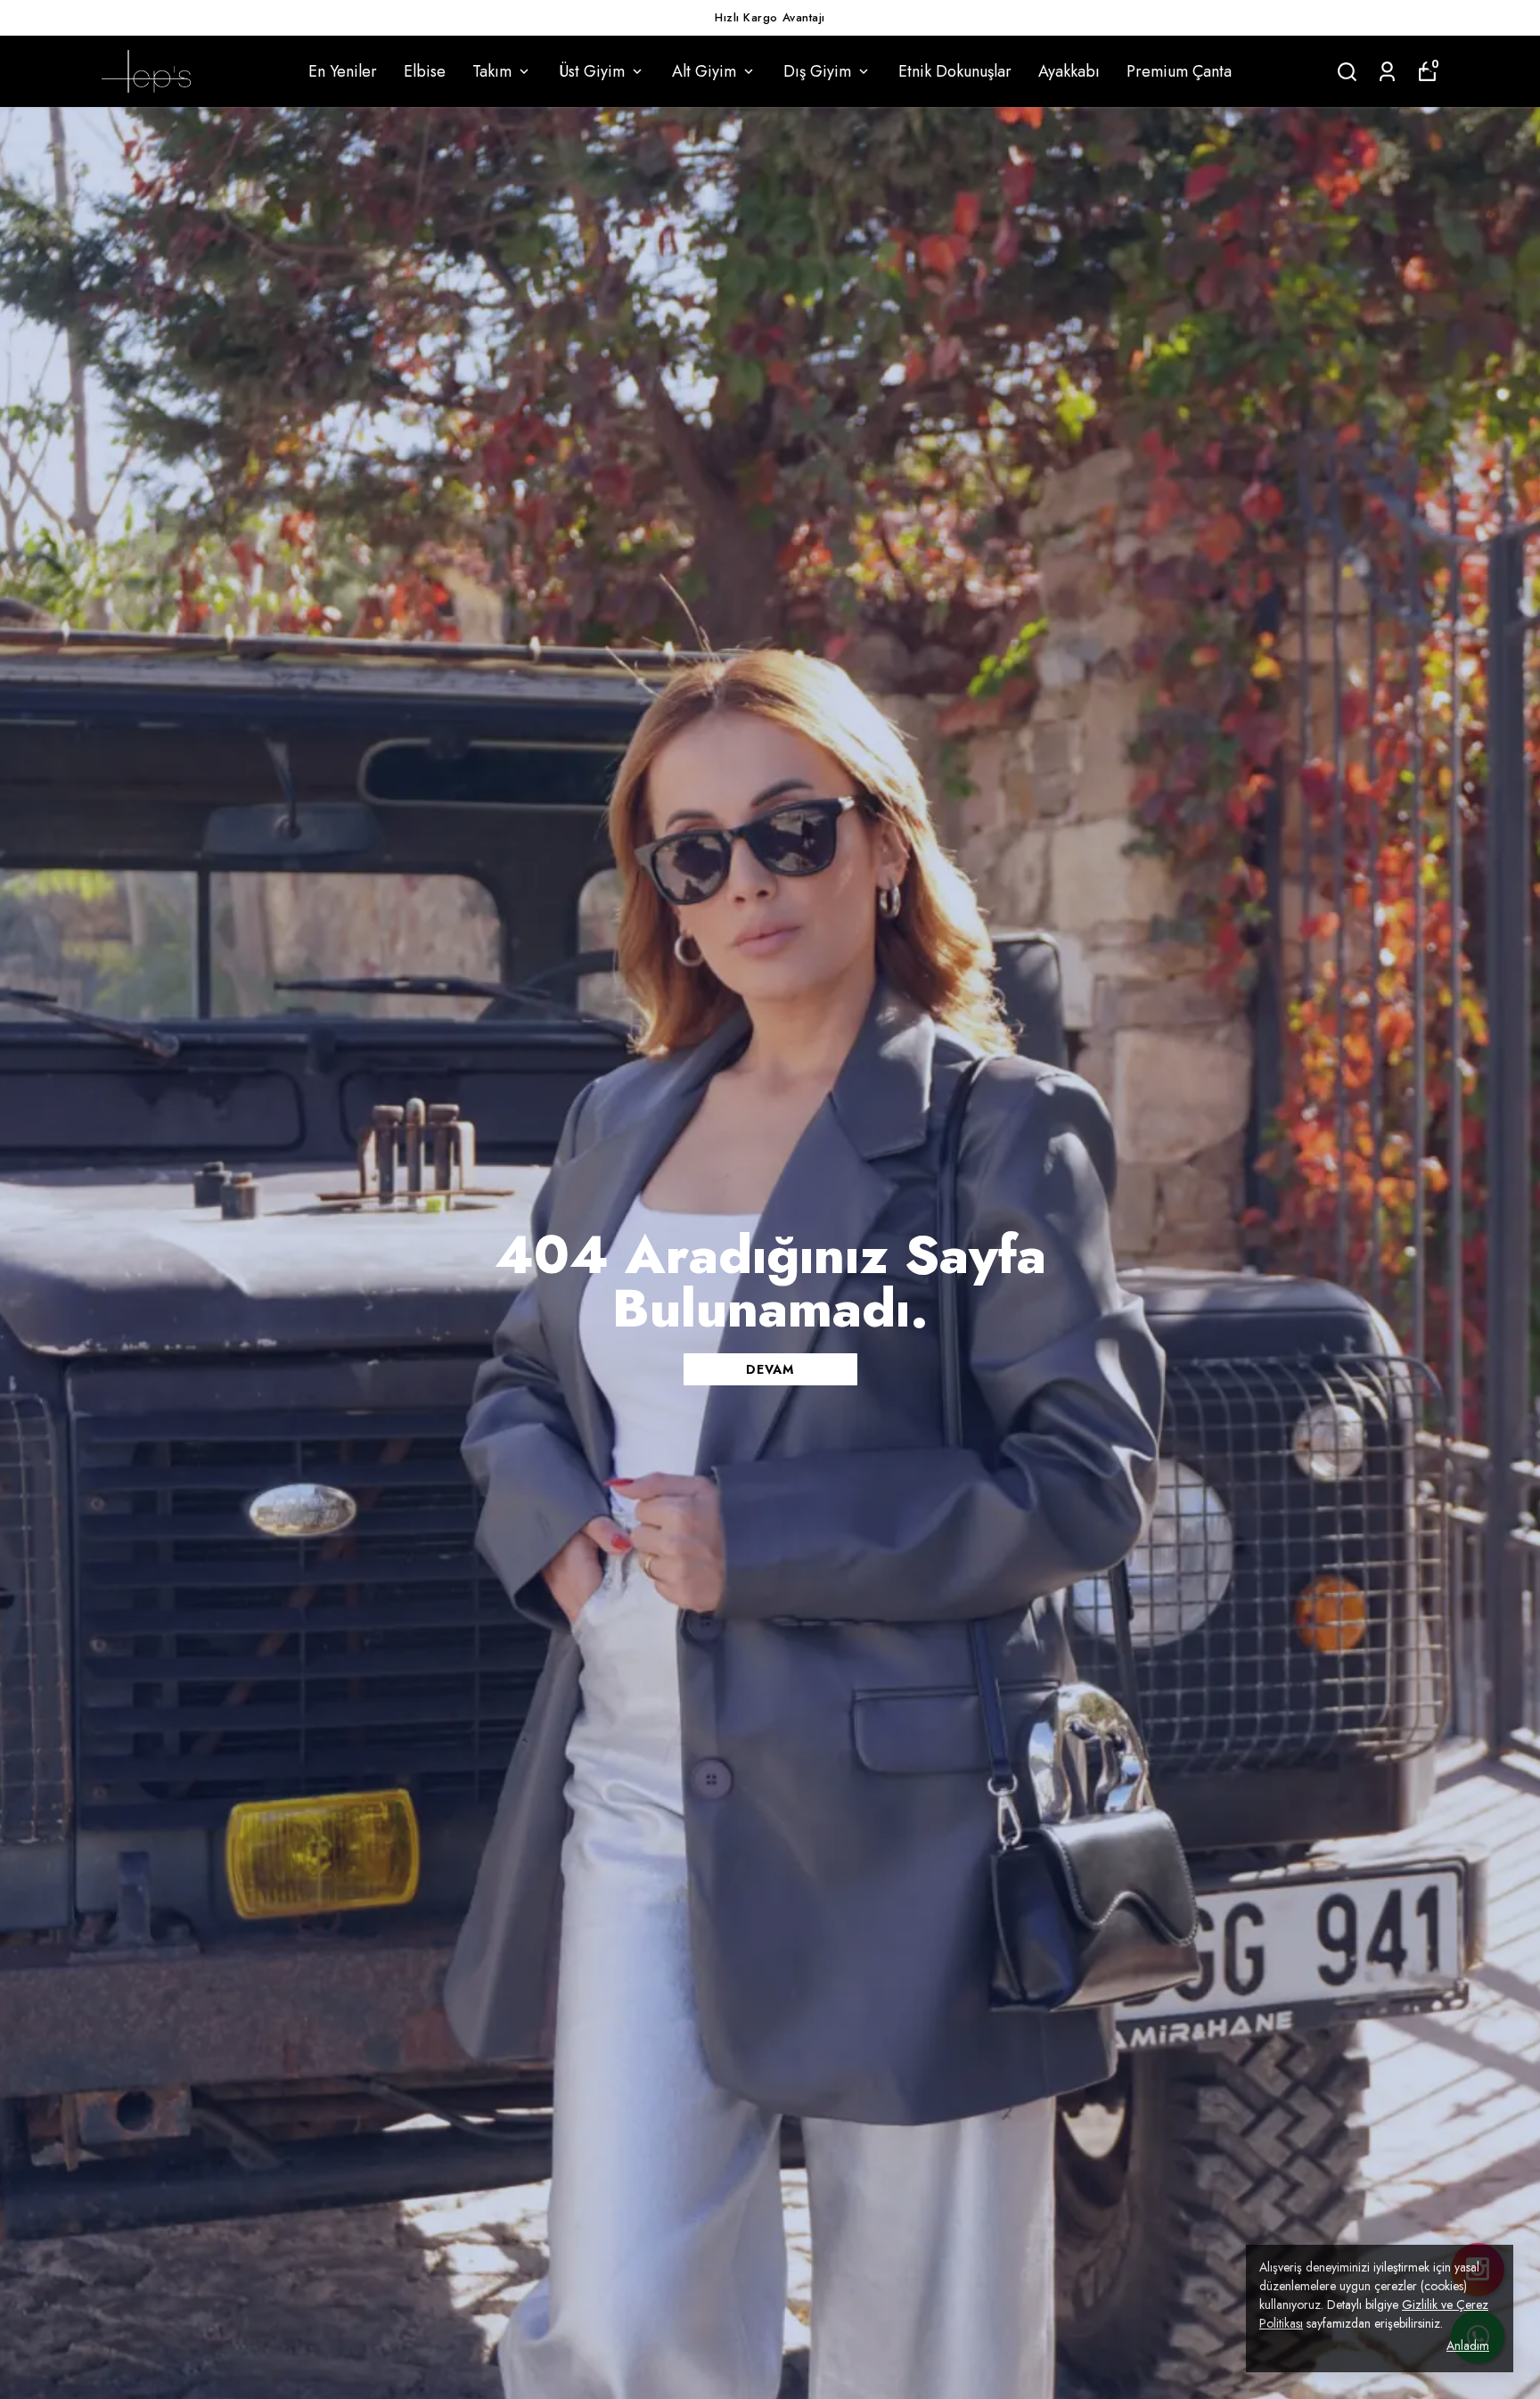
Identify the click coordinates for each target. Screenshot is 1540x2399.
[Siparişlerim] (1387, 72)
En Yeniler (343, 71)
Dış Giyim (817, 71)
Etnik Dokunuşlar (955, 71)
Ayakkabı (1069, 71)
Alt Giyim (704, 71)
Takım (492, 71)
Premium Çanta (1179, 71)
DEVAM (770, 1369)
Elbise (425, 71)
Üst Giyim (592, 71)
